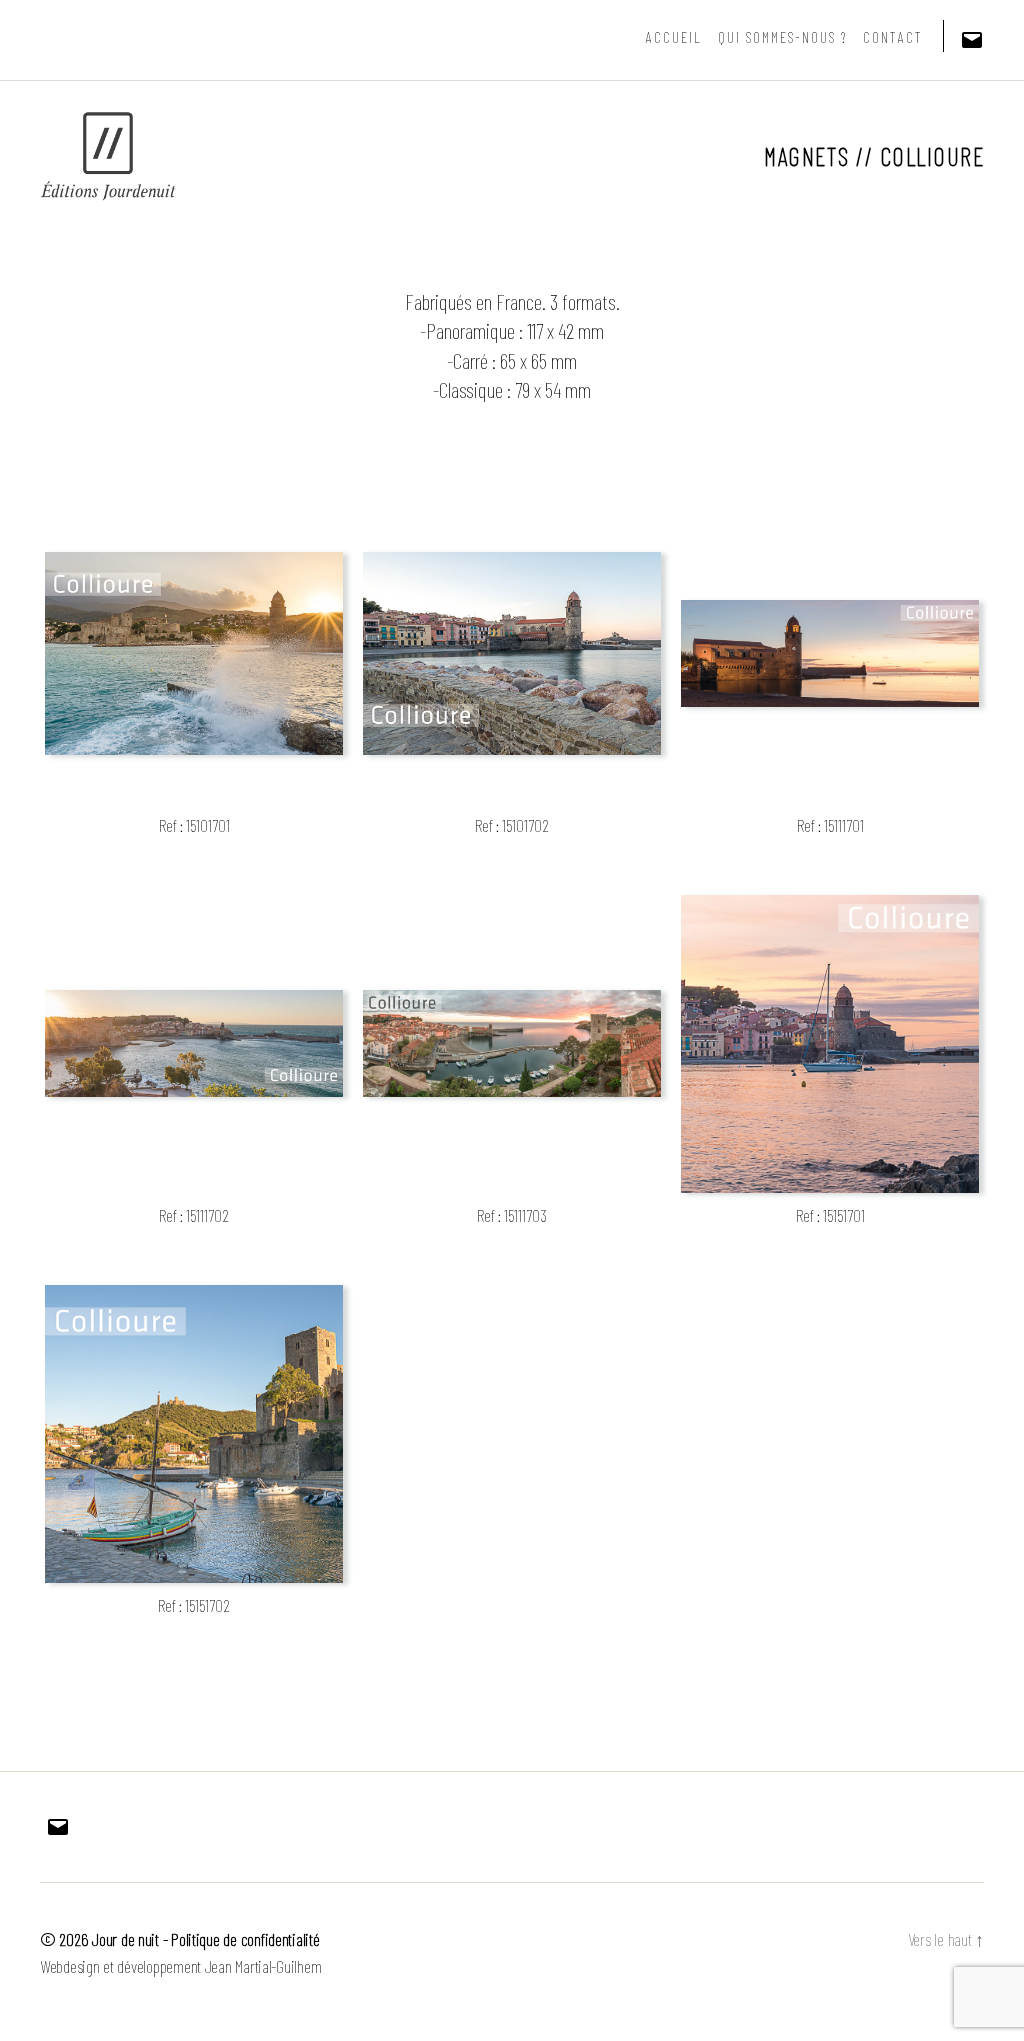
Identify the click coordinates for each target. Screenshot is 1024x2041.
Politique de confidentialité (245, 1939)
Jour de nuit (125, 1939)
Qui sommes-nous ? (782, 37)
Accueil (674, 37)
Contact (893, 37)
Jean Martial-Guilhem (263, 1966)
